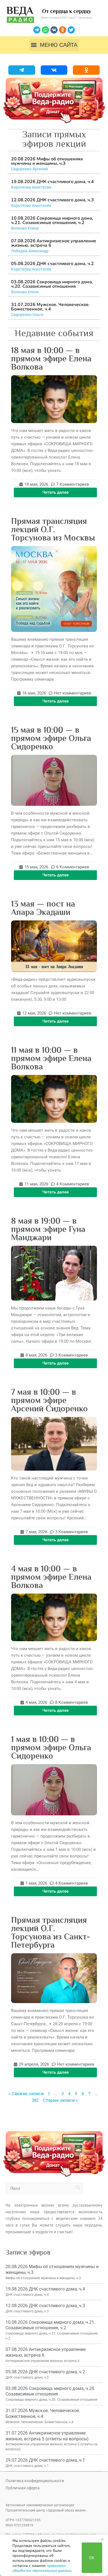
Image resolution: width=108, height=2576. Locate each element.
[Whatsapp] (45, 30)
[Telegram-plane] (37, 30)
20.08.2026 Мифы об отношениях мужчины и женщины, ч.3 (47, 161)
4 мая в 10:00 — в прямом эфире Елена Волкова (51, 1577)
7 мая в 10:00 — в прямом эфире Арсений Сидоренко (49, 1400)
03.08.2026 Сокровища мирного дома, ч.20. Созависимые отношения (52, 284)
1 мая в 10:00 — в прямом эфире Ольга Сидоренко (51, 1748)
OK (92, 2558)
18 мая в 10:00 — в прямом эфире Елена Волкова (51, 359)
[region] (54, 2555)
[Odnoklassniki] (63, 30)
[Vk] (54, 30)
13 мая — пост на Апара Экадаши (43, 908)
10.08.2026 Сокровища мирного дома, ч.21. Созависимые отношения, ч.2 (52, 220)
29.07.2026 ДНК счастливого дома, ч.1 (45, 2460)
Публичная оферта (23, 2488)
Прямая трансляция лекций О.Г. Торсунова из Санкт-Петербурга (51, 1932)
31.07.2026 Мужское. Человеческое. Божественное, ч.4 (50, 307)
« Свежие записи (26, 2093)
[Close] (102, 2539)
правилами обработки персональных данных (42, 2568)
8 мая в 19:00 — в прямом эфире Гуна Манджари (48, 1229)
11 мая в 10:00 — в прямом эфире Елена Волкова (51, 1058)
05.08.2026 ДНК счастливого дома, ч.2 (52, 264)
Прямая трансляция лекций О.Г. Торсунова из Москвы (53, 529)
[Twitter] (71, 30)
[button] (54, 45)
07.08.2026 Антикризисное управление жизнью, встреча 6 (54, 243)
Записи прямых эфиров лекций (54, 139)
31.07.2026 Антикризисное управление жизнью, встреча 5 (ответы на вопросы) (47, 2436)
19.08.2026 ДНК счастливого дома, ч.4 (52, 182)
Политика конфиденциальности (35, 2481)
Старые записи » (60, 2100)
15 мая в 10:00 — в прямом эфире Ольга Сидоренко (51, 738)
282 (35, 2100)
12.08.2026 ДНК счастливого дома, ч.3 (52, 200)
